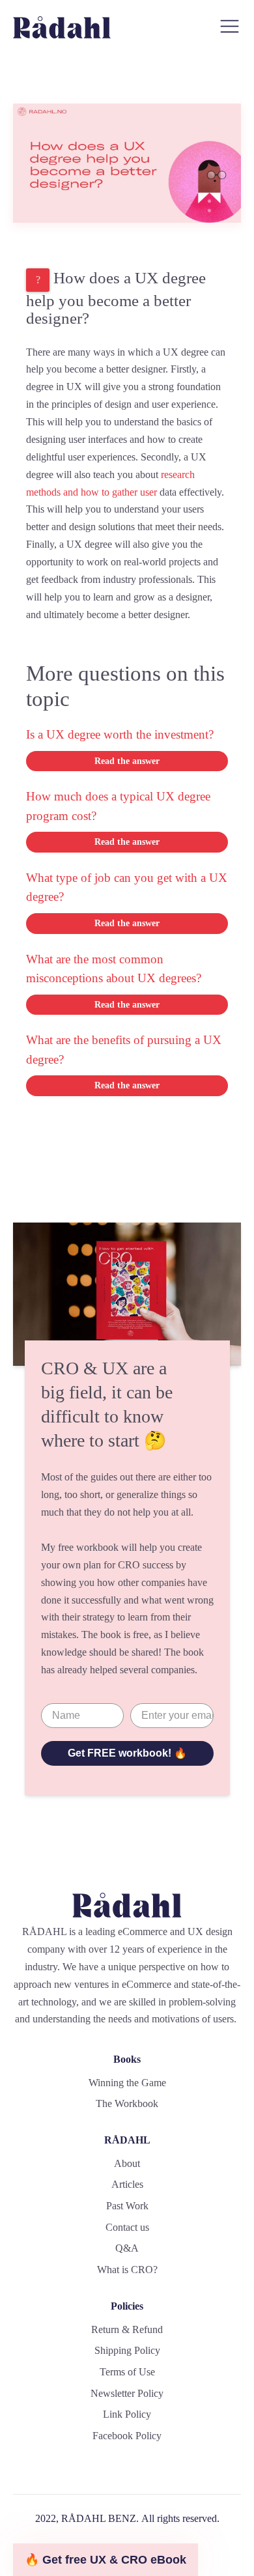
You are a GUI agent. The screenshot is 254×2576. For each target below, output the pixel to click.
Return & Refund (127, 2329)
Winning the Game (127, 2083)
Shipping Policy (127, 2350)
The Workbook (127, 2103)
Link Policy (127, 2414)
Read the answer (127, 761)
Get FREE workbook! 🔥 (127, 1753)
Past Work (127, 2206)
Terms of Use (127, 2372)
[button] (106, 2560)
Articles (127, 2184)
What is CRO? (127, 2270)
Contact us (127, 2227)
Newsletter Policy (127, 2393)
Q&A (127, 2248)
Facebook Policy (127, 2436)
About (127, 2163)
